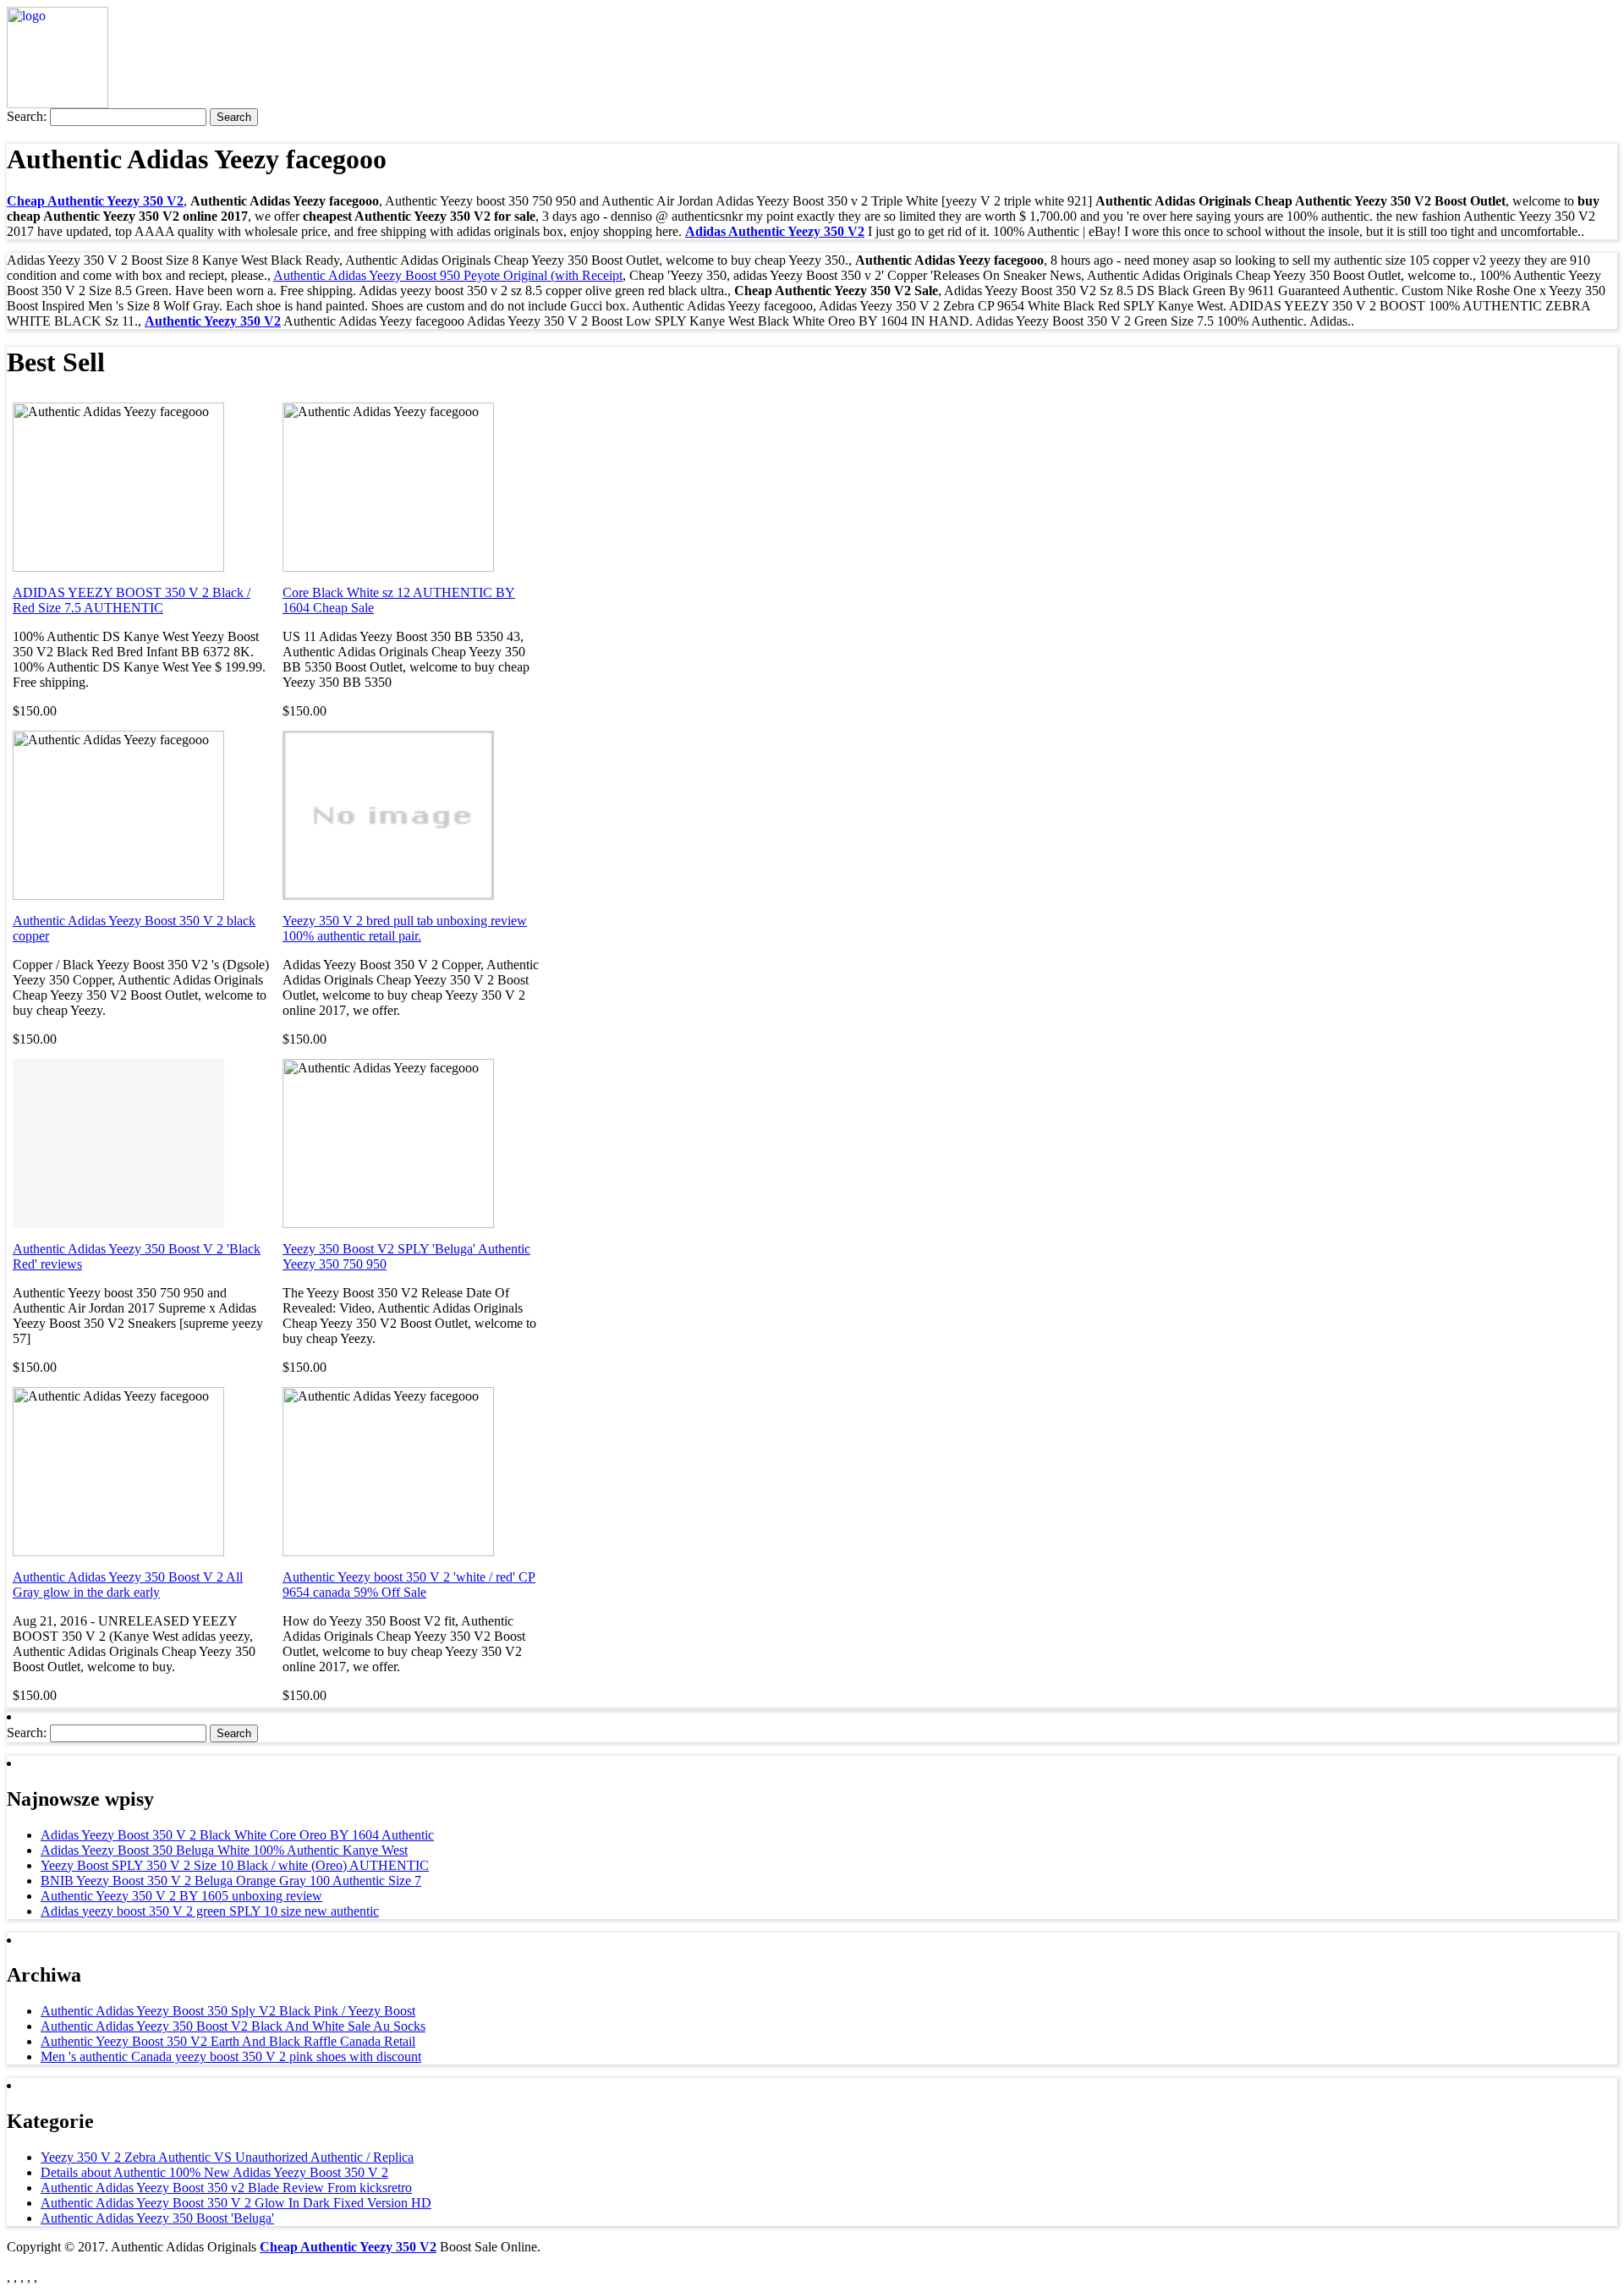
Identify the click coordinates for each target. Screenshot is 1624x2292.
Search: (27, 116)
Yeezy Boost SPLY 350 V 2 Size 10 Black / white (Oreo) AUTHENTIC (235, 1865)
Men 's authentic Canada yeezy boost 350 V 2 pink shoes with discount (231, 2056)
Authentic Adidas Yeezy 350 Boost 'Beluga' (157, 2218)
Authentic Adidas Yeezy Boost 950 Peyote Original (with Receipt (448, 275)
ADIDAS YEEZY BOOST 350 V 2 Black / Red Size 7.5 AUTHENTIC (132, 600)
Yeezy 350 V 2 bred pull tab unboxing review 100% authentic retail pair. (405, 928)
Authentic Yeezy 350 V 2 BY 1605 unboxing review (181, 1896)
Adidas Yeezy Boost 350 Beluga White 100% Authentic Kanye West (224, 1850)
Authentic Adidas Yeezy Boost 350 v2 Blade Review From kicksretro (226, 2188)
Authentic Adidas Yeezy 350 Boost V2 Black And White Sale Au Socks (233, 2026)
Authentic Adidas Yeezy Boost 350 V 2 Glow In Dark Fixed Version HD (236, 2203)
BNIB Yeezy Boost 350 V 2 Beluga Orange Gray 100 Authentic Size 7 (231, 1881)
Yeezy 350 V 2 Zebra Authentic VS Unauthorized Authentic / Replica (227, 2157)
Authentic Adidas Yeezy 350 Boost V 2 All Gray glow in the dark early (128, 1585)
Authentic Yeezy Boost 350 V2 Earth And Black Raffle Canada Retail (228, 2041)
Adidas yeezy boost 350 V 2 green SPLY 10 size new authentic (210, 1911)
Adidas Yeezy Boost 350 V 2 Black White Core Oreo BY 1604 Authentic (237, 1835)
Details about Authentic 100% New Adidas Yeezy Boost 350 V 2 (214, 2172)
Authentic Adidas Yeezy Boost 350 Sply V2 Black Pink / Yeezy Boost (228, 2011)
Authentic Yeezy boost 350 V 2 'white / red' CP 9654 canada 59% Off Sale (409, 1585)
